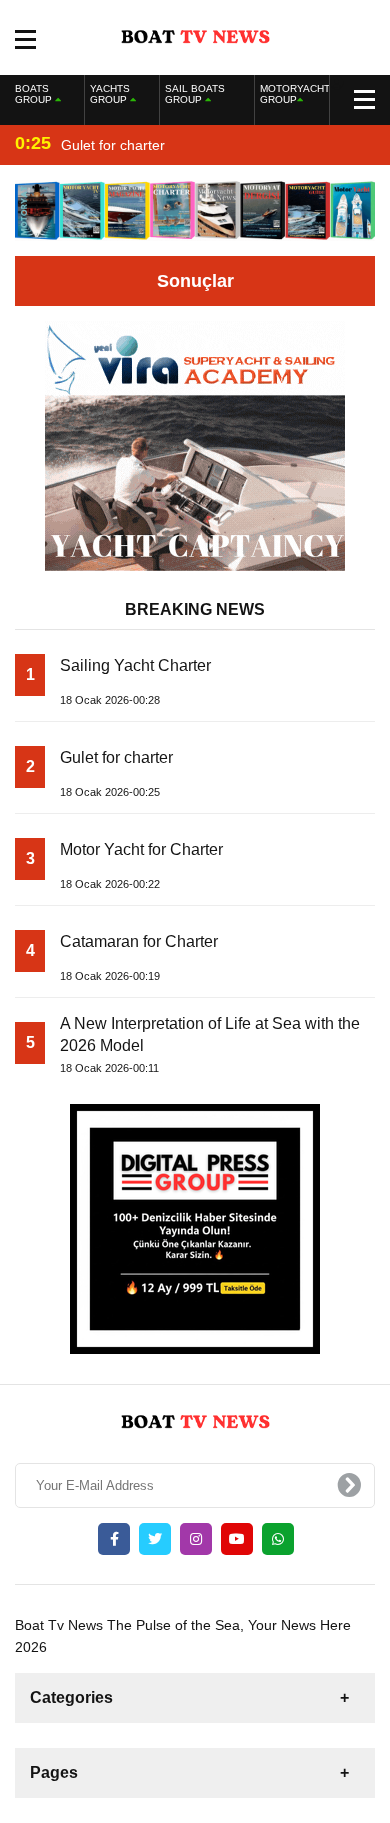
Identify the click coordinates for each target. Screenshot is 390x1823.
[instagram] (196, 1539)
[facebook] (114, 1539)
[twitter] (155, 1539)
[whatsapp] (278, 1539)
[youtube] (237, 1539)
